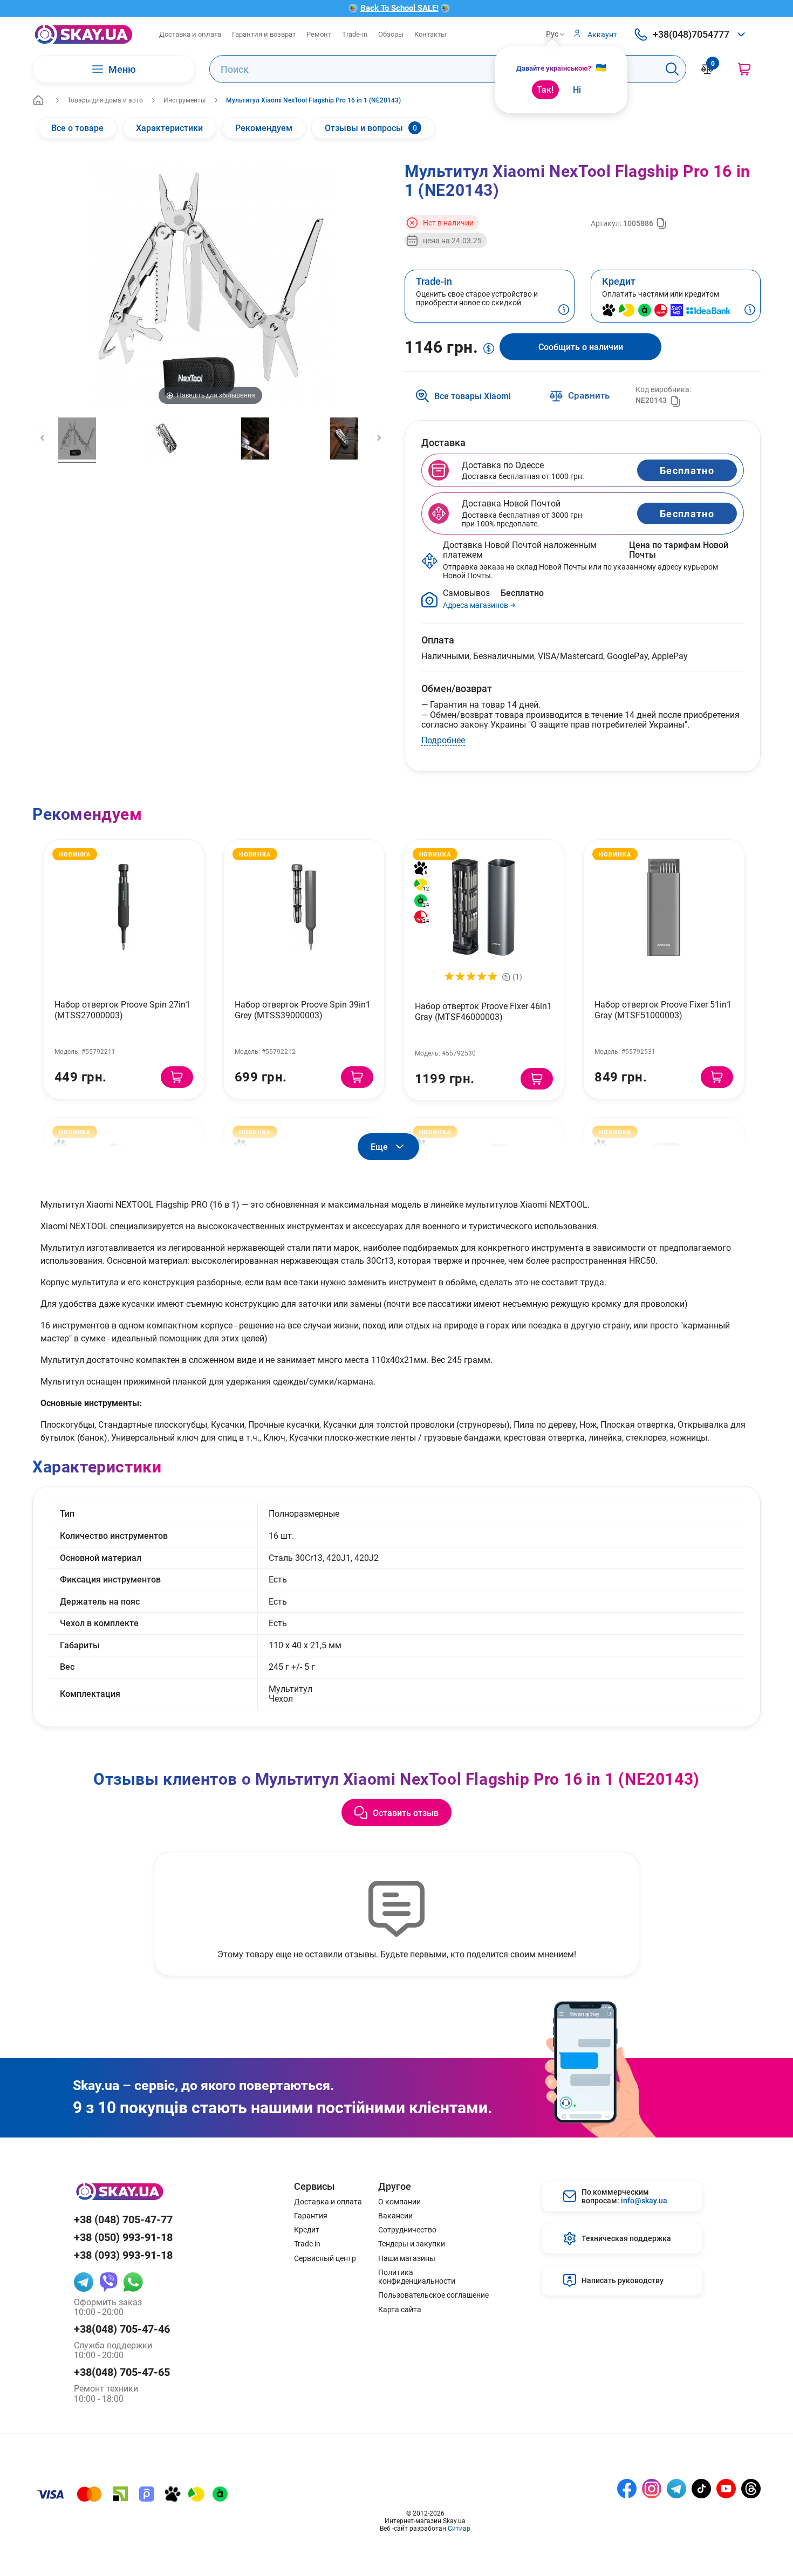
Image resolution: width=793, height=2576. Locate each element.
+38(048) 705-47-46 (122, 2329)
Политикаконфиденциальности (417, 2277)
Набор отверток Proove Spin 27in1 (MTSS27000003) (122, 1009)
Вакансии (395, 2216)
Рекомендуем (264, 128)
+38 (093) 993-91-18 (123, 2255)
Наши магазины (407, 2258)
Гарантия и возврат (264, 34)
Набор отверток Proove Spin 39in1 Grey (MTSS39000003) (303, 1009)
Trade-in (355, 34)
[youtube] (726, 2489)
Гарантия (311, 2216)
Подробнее (443, 740)
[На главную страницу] (84, 34)
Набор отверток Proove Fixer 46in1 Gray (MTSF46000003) (483, 1011)
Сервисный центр (325, 2258)
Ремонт (319, 34)
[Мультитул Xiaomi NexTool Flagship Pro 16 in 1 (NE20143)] (77, 440)
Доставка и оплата (190, 34)
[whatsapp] (133, 2282)
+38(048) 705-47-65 (122, 2372)
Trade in (307, 2244)
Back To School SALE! (399, 8)
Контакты (430, 34)
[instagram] (652, 2489)
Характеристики (169, 128)
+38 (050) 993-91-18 (123, 2237)
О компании (399, 2202)
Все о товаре (77, 128)
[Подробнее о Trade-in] (564, 311)
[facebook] (627, 2489)
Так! (545, 89)
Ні (577, 89)
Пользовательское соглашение (433, 2295)
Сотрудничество (407, 2230)
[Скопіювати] (661, 223)
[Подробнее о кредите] (750, 311)
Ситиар (459, 2528)
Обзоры (391, 34)
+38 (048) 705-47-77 (123, 2219)
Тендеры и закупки (412, 2244)
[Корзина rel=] (744, 69)
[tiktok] (701, 2489)
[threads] (751, 2489)
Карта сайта (400, 2310)
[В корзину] (177, 1077)
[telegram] (84, 2282)
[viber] (108, 2282)
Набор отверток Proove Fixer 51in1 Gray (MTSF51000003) (663, 1009)
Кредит (307, 2230)
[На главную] (38, 100)
